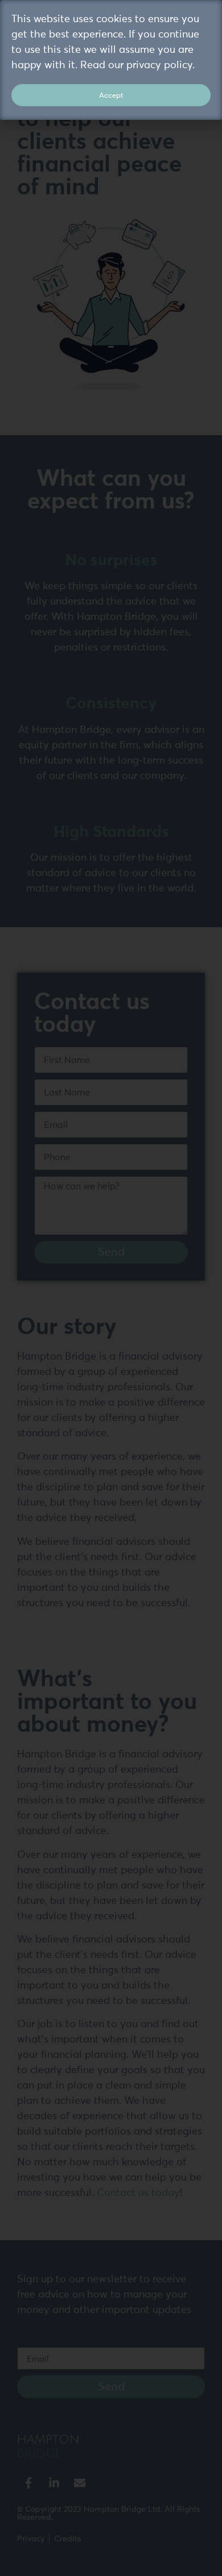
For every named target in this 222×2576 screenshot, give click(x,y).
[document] (111, 1288)
